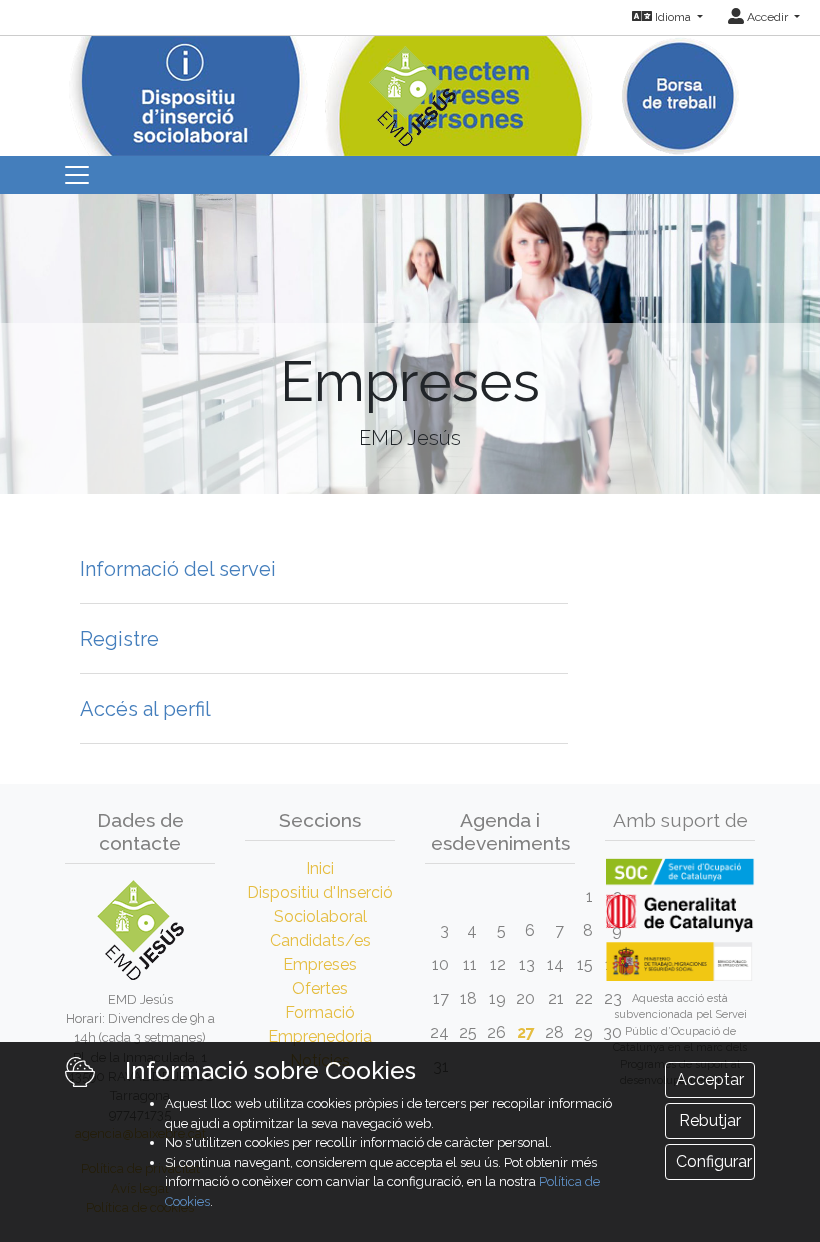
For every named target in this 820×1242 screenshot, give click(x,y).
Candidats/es (320, 940)
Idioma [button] (673, 17)
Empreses (320, 964)
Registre (119, 639)
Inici (320, 868)
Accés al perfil (145, 709)
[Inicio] (410, 89)
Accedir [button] (767, 17)
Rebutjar (710, 1120)
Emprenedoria (320, 1036)
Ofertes (320, 988)
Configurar (714, 1161)
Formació (320, 1012)
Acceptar (710, 1079)
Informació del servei (178, 569)
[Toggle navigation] (77, 175)
